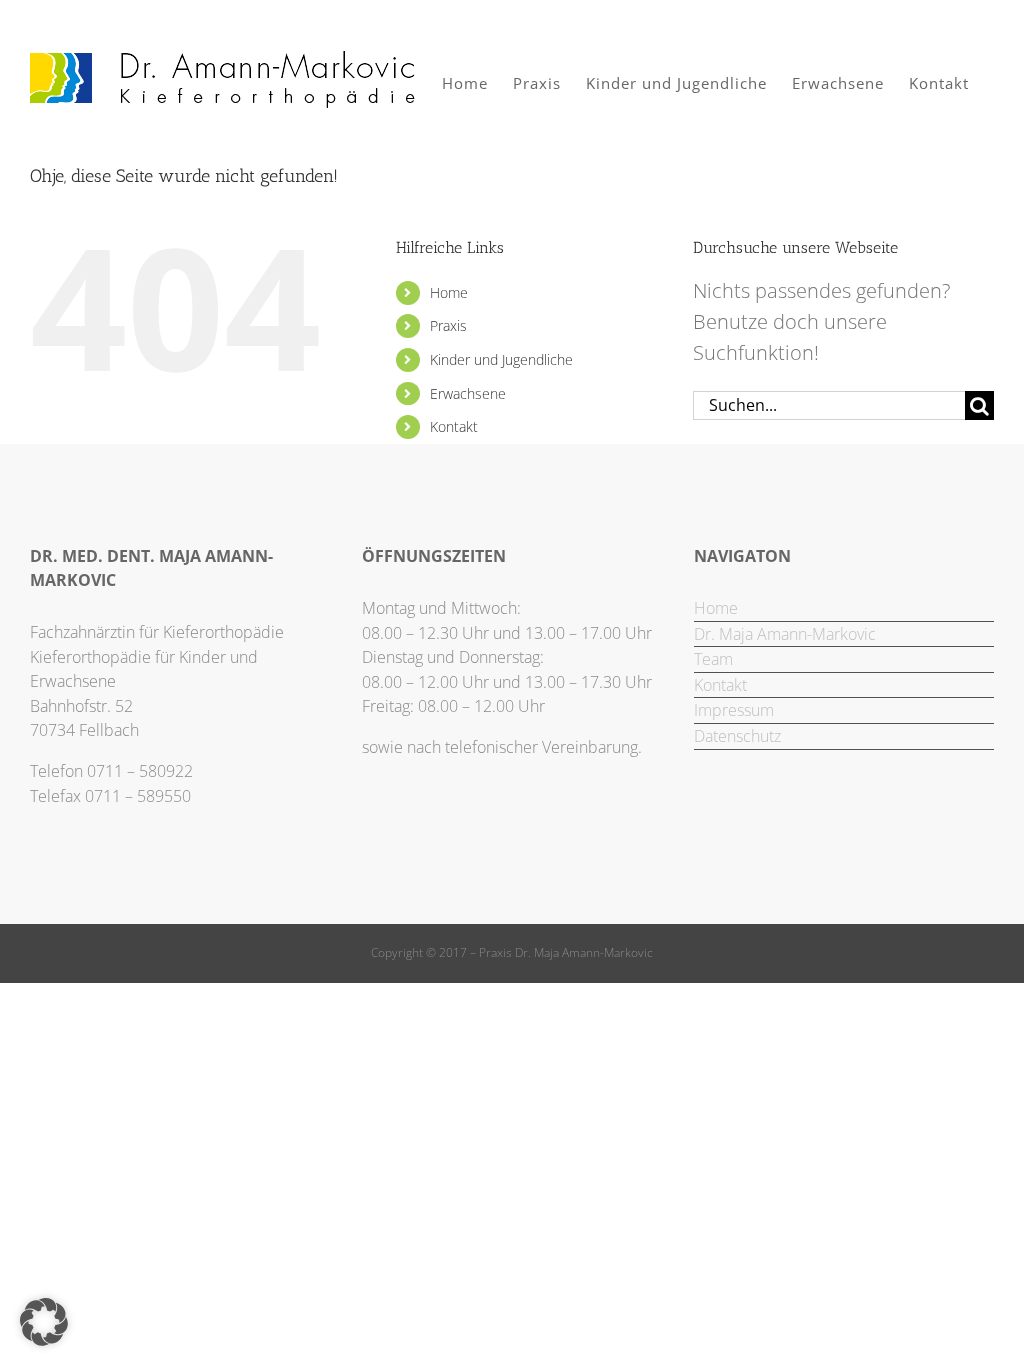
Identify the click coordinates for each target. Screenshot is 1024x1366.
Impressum (734, 710)
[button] (44, 1322)
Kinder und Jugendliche (501, 359)
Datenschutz (737, 736)
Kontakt (454, 426)
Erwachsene (468, 393)
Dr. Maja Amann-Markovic (785, 634)
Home (449, 292)
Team (713, 659)
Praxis (448, 325)
